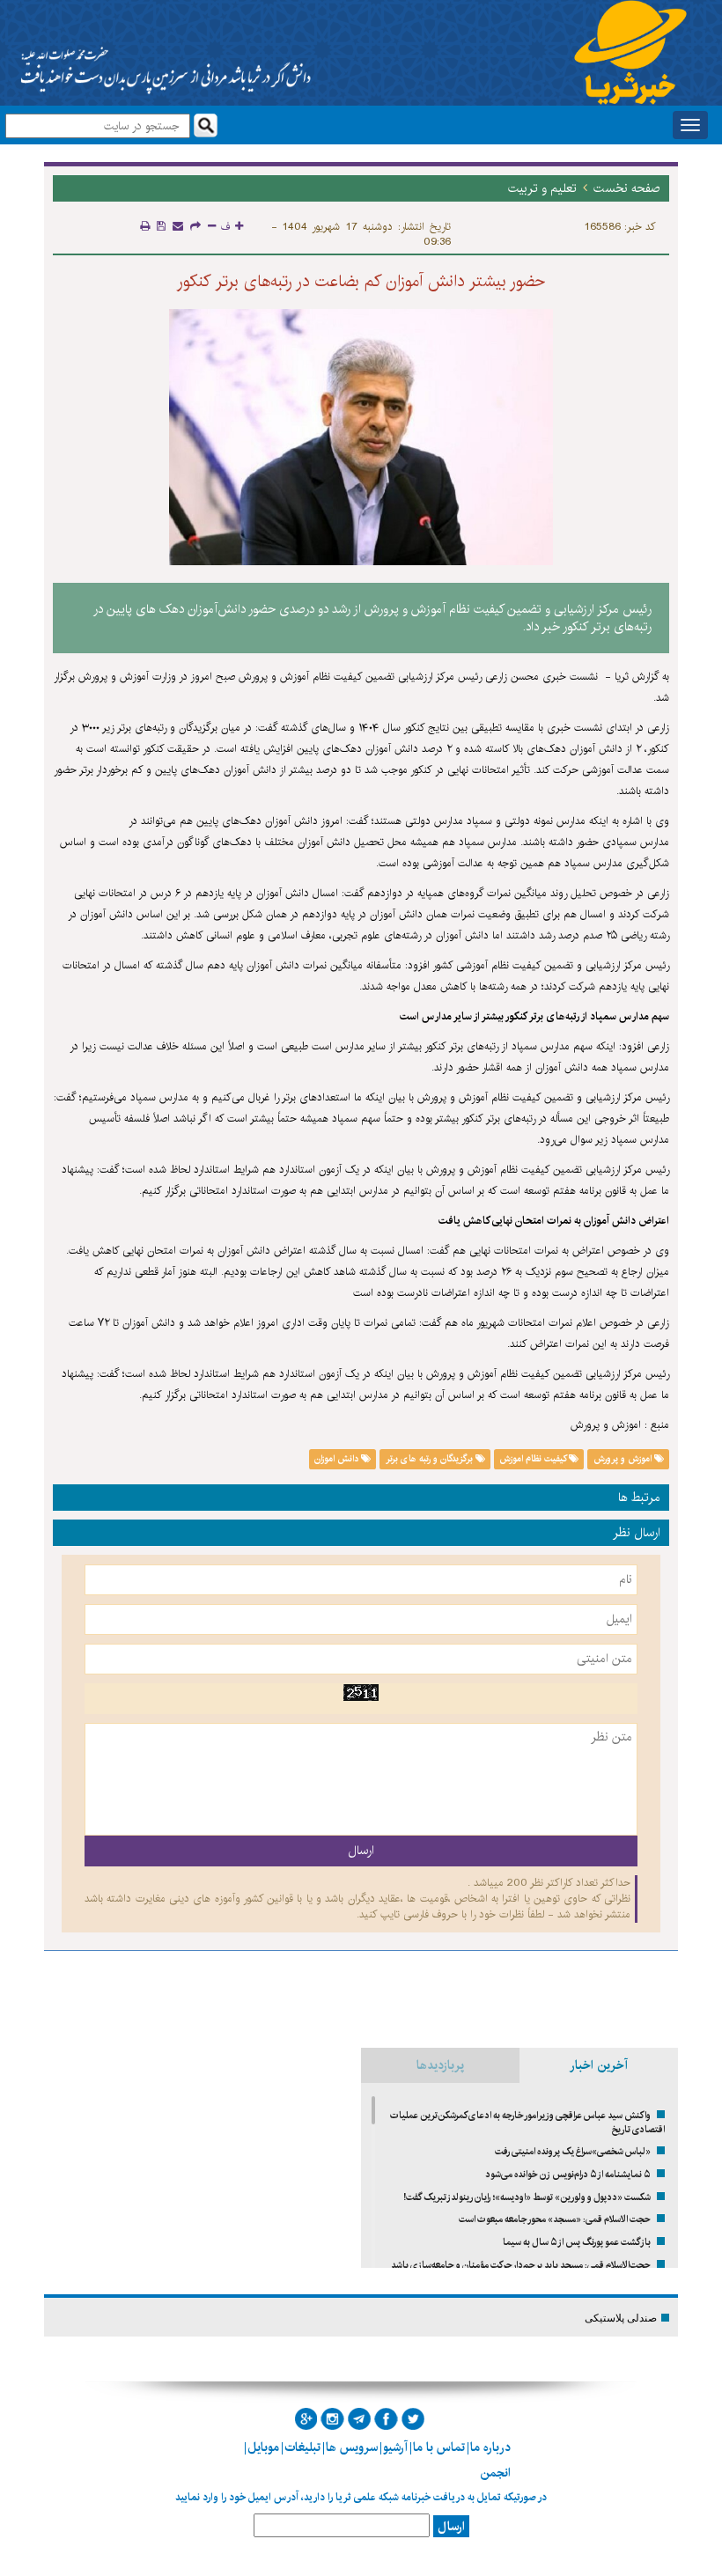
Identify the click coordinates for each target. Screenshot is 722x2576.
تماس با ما (439, 2447)
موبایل (263, 2447)
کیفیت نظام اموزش (534, 1459)
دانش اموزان (338, 1459)
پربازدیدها (440, 2065)
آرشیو (395, 2447)
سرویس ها (352, 2447)
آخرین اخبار (599, 2065)
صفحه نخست (627, 188)
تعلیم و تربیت (542, 188)
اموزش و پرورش (624, 1459)
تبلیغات (302, 2447)
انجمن (495, 2473)
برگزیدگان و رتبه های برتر (431, 1459)
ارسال (451, 2527)
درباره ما (490, 2447)
